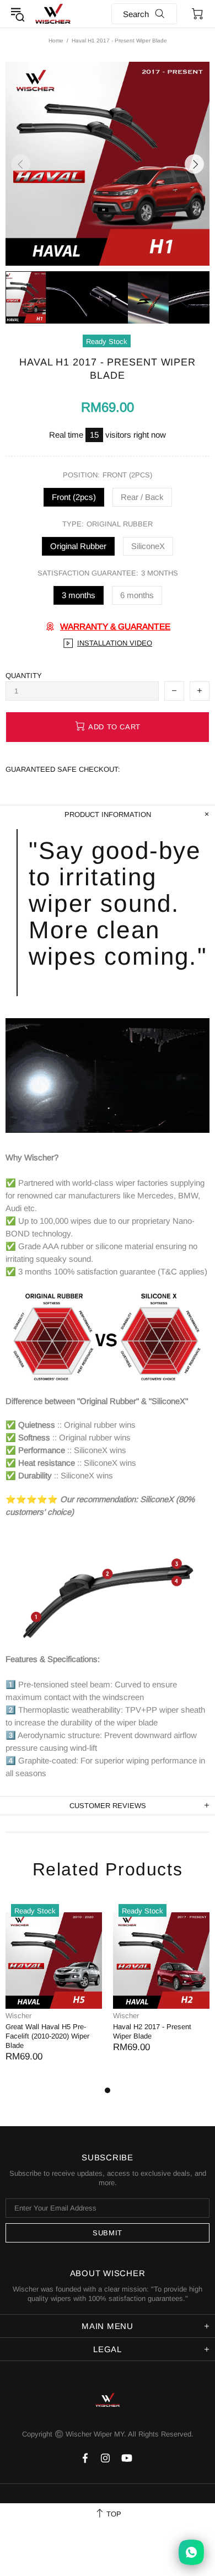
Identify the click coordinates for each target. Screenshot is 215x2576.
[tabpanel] (54, 1991)
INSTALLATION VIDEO (115, 643)
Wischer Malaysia (53, 14)
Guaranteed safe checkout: (63, 769)
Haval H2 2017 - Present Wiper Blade (152, 2031)
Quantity (24, 676)
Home (56, 41)
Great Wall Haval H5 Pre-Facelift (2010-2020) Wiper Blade (47, 2036)
